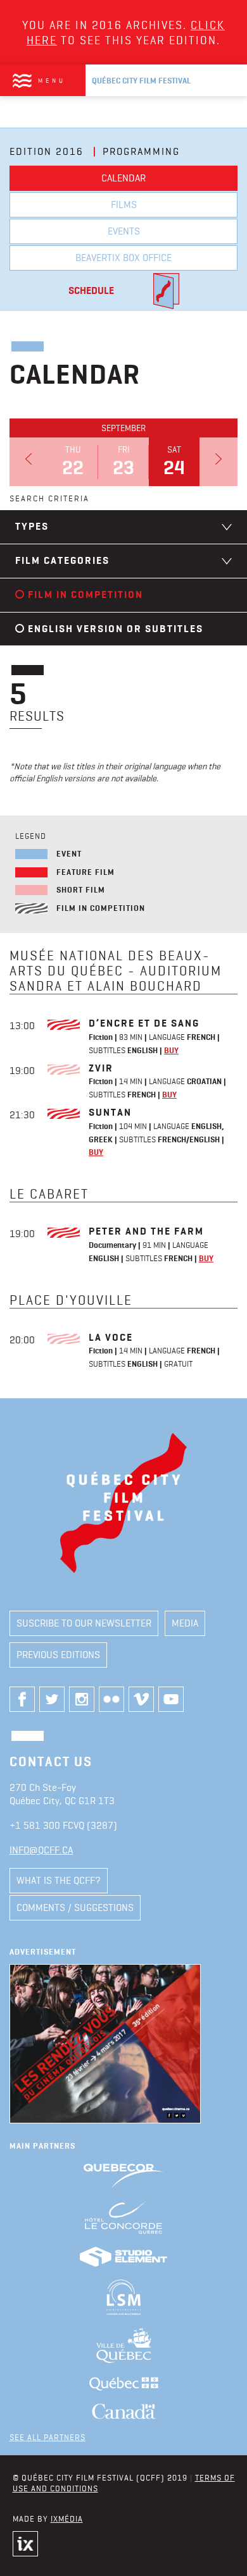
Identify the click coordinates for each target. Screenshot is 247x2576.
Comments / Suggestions (75, 1908)
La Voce (111, 1337)
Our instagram (82, 1699)
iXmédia (67, 2518)
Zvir (101, 1068)
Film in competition (85, 595)
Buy (171, 1050)
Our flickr (111, 1699)
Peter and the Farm (146, 1231)
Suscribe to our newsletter (84, 1623)
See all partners (47, 2437)
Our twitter (52, 1699)
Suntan (110, 1112)
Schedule (91, 290)
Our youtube (171, 1699)
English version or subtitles (116, 629)
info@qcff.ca (41, 1850)
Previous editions (58, 1655)
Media (185, 1623)
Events (124, 231)
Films (124, 204)
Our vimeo (141, 1699)
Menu (52, 80)
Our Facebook (22, 1699)
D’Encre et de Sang (144, 1023)
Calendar (123, 178)
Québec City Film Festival (141, 81)
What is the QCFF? (59, 1880)
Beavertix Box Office (123, 258)
